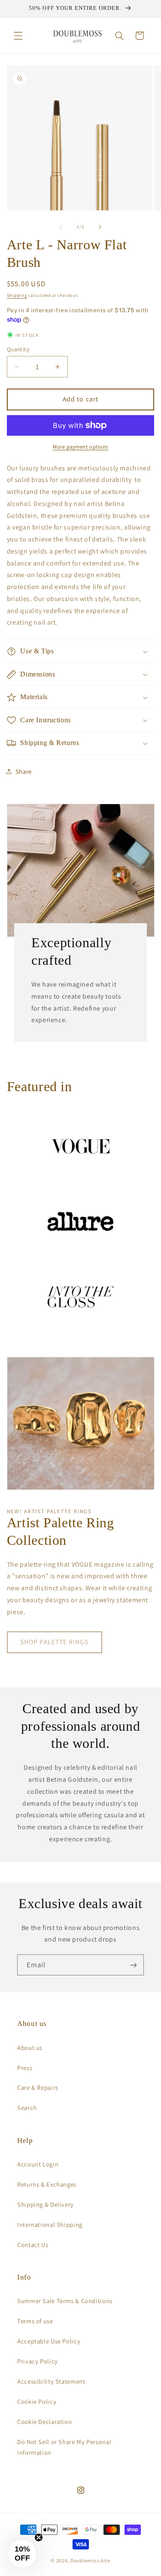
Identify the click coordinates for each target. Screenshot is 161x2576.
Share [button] (24, 771)
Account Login (38, 2164)
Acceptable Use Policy (49, 2341)
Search (27, 2108)
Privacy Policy (38, 2361)
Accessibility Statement (51, 2381)
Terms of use (35, 2321)
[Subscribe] (134, 1965)
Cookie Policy (37, 2401)
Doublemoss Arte (90, 2560)
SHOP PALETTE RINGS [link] (54, 1642)
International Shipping (50, 2224)
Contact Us (33, 2245)
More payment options (80, 447)
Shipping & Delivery (46, 2204)
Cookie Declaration (44, 2422)
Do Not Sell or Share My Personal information (64, 2447)
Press (25, 2068)
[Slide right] (100, 227)
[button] (18, 36)
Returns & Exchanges (47, 2184)
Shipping (17, 295)
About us (30, 2048)
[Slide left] (61, 227)
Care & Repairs (38, 2087)
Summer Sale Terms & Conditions (65, 2301)
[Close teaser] (39, 2537)
